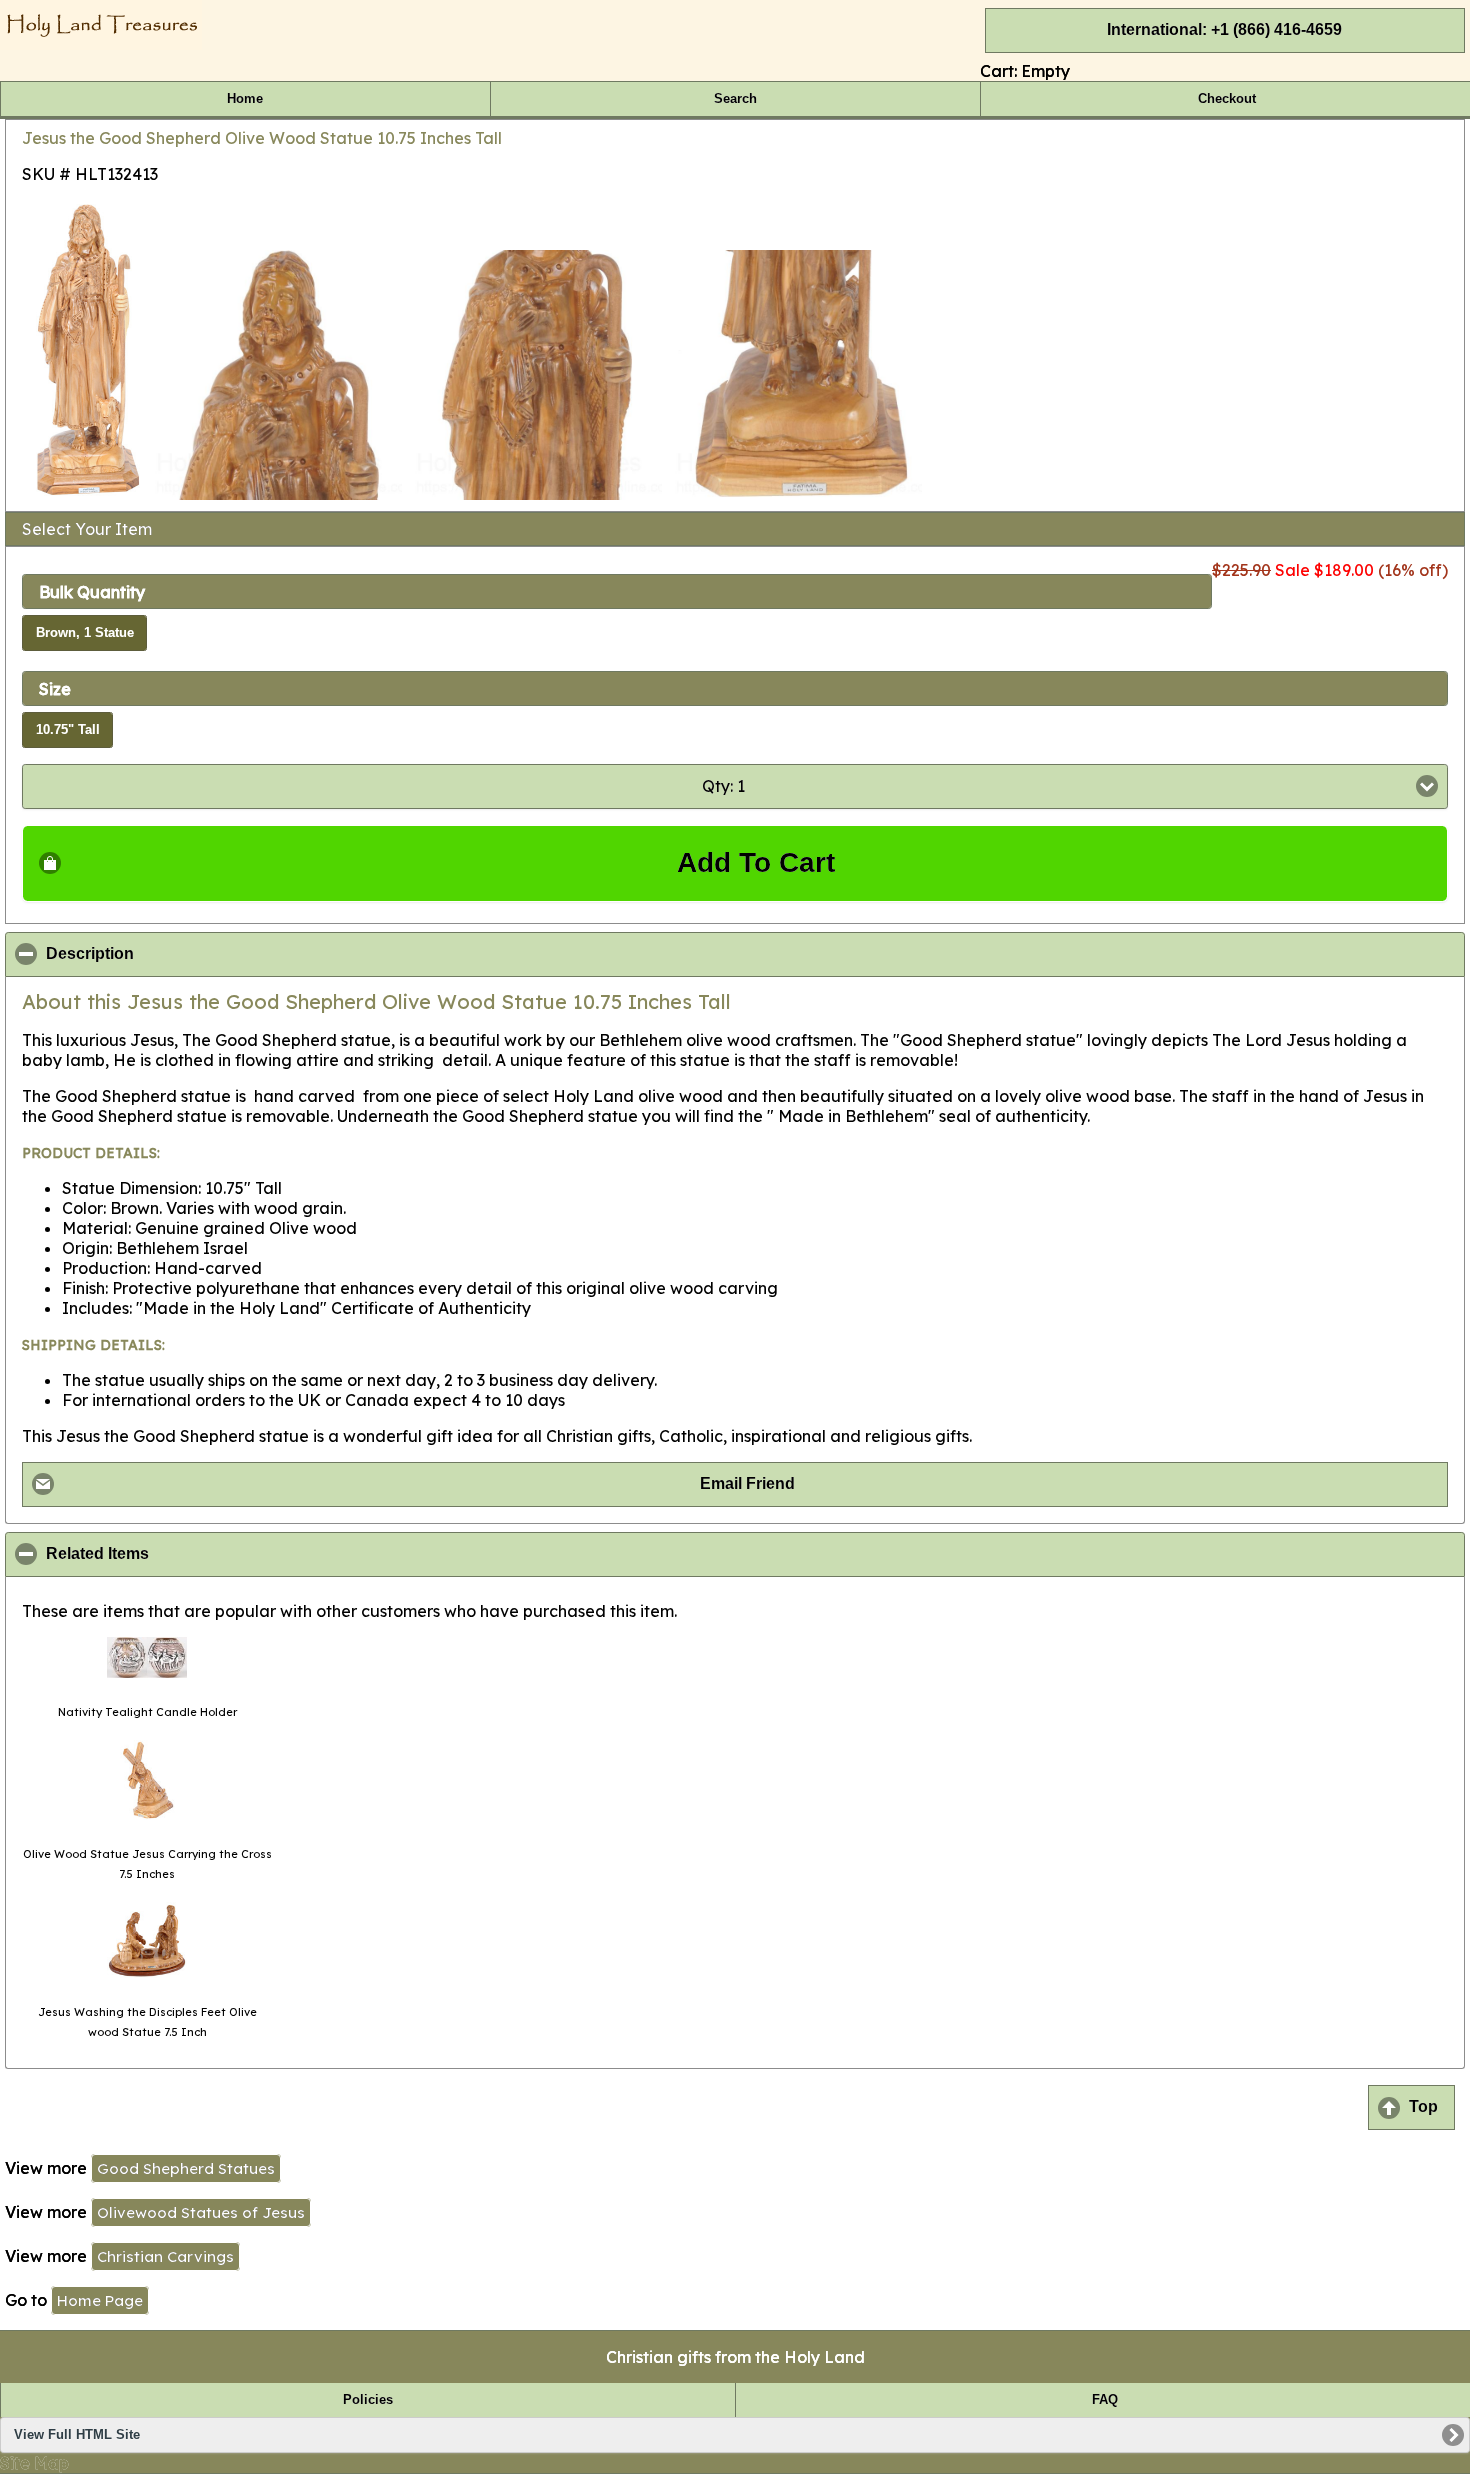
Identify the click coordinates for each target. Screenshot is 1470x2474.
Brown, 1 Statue (85, 633)
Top (1423, 2106)
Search (735, 99)
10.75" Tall (68, 730)
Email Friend (747, 1483)
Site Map (34, 2463)
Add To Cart (756, 862)
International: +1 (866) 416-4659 (1224, 29)
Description (187, 954)
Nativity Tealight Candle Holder (147, 1712)
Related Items (194, 1554)
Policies (368, 2400)
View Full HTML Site (77, 2435)
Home (245, 99)
